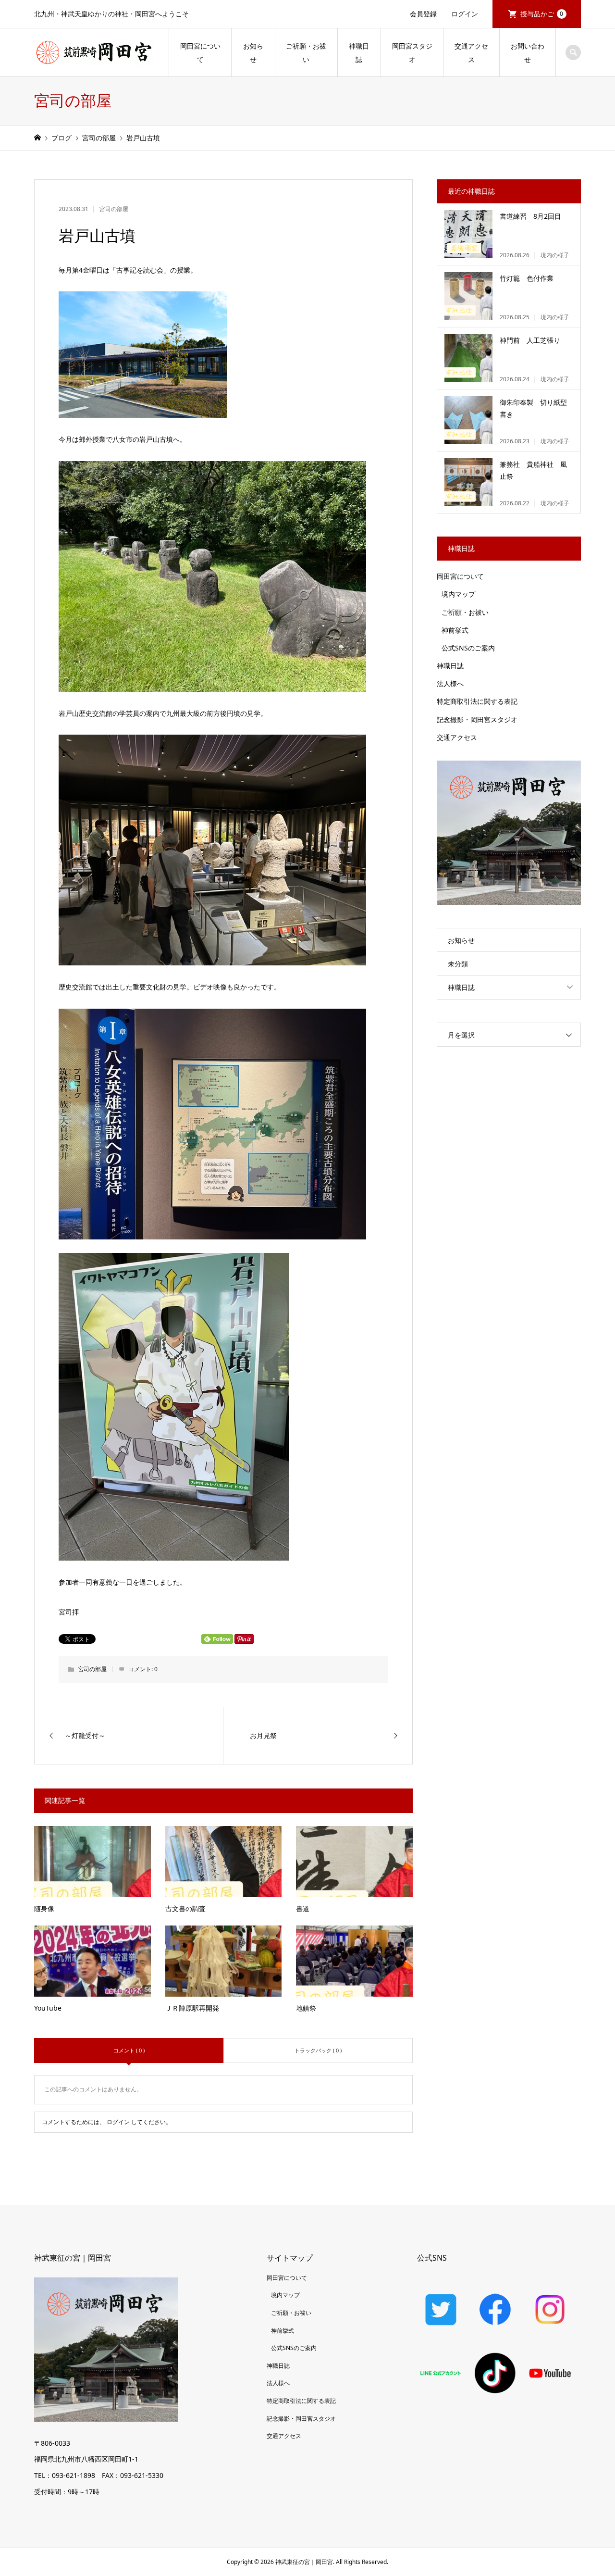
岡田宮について (200, 53)
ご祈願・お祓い (306, 53)
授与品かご (542, 14)
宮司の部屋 (114, 209)
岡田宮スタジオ (412, 53)
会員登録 (423, 14)
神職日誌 (359, 53)
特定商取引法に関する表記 (477, 701)
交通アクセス (471, 53)
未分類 (458, 964)
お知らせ (253, 53)
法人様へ (450, 683)
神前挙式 (455, 630)
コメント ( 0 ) (129, 2050)
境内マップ (458, 594)
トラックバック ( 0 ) (318, 2050)
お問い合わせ (528, 53)
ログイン (465, 14)
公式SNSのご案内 (468, 648)
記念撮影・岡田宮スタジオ (477, 719)
